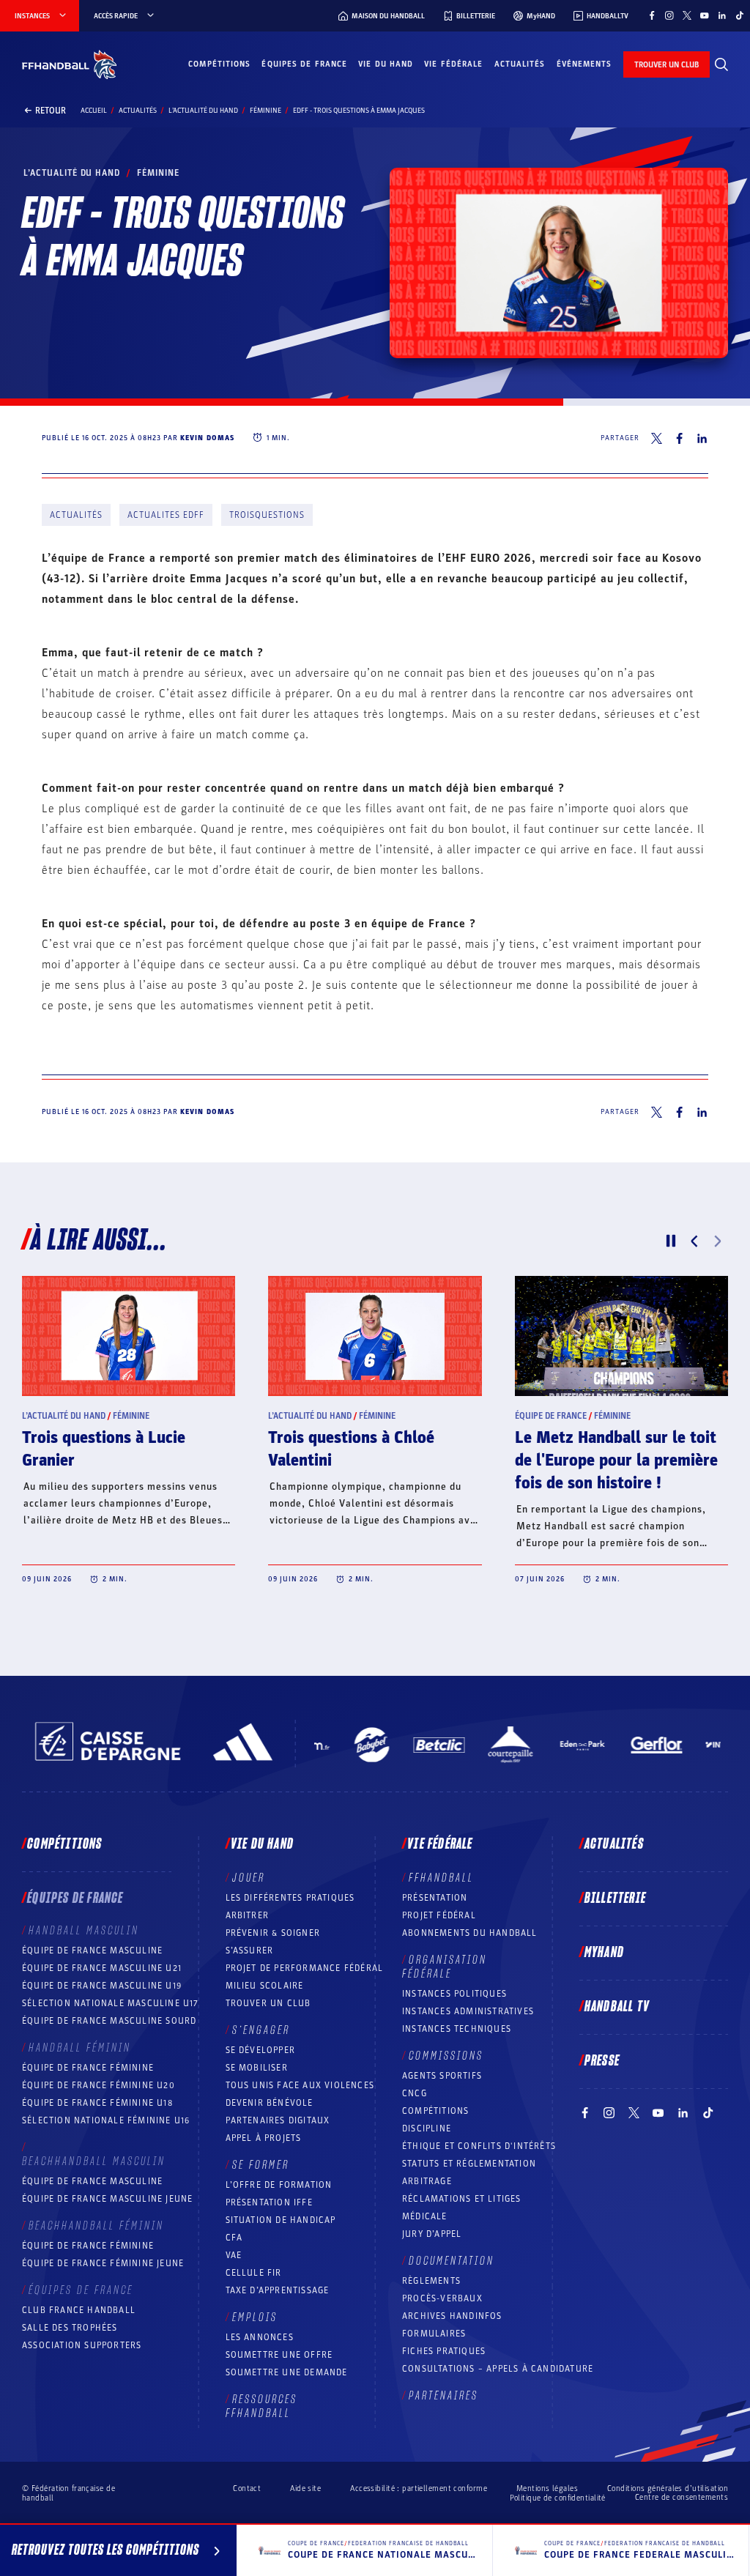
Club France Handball (79, 2310)
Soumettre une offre (279, 2355)
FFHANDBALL (441, 1878)
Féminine (266, 111)
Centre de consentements (682, 2498)
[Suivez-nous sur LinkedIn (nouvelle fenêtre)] (722, 15)
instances (32, 16)
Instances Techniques (457, 2029)
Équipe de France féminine (88, 2068)
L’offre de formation (279, 2185)
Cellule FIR (254, 2273)
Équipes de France (304, 64)
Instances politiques (454, 1994)
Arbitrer (248, 1915)
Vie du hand (386, 64)
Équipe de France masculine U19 (102, 1986)
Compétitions (219, 64)
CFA (234, 2238)
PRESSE (602, 2061)
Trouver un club (268, 2003)
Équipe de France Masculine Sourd (109, 2021)
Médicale (425, 2216)
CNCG (415, 2093)
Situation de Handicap (281, 2220)
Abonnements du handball (470, 1933)
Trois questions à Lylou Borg (617, 1438)
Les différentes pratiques (290, 1898)
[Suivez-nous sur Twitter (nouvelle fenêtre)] (687, 15)
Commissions (446, 2056)
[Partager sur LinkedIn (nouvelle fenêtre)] (702, 438)
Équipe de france (304, 1416)
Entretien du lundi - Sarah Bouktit (114, 1449)
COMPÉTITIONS (435, 2111)
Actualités (520, 64)
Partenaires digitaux (278, 2120)
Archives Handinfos (452, 2316)
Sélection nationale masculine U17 (111, 2003)
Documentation (452, 2261)
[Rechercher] (721, 64)
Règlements (431, 2281)
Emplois (255, 2317)
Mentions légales (547, 2488)
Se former (261, 2165)
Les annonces (260, 2337)
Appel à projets (264, 2138)
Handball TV (617, 2007)
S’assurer (250, 1950)
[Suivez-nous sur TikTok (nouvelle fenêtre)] (740, 15)
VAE (234, 2255)
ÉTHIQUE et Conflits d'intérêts (479, 2146)
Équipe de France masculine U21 (102, 1968)
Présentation (435, 1898)
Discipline (427, 2128)
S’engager (261, 2030)
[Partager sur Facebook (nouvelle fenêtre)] (679, 438)
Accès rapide (116, 16)
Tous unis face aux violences (300, 2085)
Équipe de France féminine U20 (99, 2085)
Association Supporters (82, 2345)
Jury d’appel (432, 2234)
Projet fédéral (439, 1915)
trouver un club (667, 65)
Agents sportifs (442, 2076)
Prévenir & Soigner (273, 1933)
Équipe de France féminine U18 (97, 2103)
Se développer (261, 2050)
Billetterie (615, 1898)
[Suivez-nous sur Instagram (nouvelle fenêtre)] (669, 15)
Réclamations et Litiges (462, 2199)
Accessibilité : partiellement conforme (419, 2488)
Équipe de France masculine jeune (107, 2199)
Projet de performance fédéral (305, 1968)
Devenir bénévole (270, 2103)
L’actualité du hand (203, 111)
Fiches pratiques (444, 2351)
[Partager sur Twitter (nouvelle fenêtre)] (657, 438)
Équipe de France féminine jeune (103, 2263)
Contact (247, 2488)
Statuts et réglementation (469, 2164)
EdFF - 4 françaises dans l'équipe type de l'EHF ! (354, 1449)
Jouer (249, 1878)
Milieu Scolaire (265, 1986)
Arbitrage (427, 2181)
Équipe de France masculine (92, 1950)
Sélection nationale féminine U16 (106, 2120)
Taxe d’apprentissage (278, 2290)
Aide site (305, 2488)
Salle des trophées (70, 2328)
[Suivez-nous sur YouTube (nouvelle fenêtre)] (705, 15)
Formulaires (434, 2334)
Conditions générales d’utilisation (668, 2488)
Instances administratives (468, 2011)
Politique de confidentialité (558, 2498)
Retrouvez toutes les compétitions (105, 2550)
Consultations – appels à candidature (498, 2369)
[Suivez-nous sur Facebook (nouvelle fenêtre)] (652, 15)
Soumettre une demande (287, 2372)
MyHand (604, 1953)
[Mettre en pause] (671, 1241)
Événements (584, 64)
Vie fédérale (453, 64)
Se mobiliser (257, 2068)
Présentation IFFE (269, 2202)
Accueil (94, 111)
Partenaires (443, 2396)
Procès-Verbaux (442, 2298)
